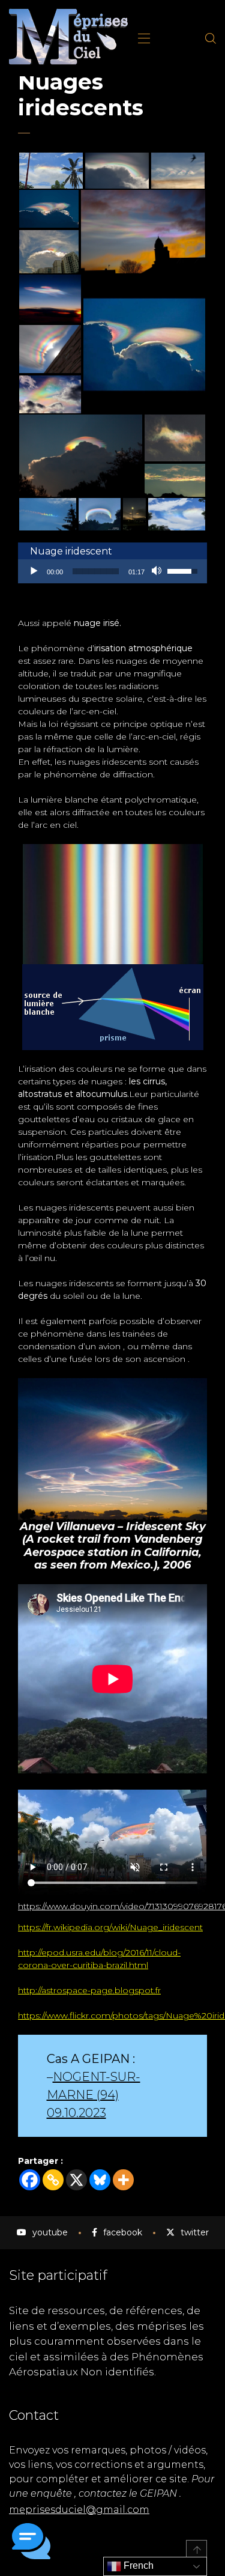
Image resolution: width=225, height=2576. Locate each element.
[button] (31, 2543)
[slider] (96, 571)
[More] (123, 2180)
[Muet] (158, 571)
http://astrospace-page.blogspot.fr (89, 1990)
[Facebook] (30, 2180)
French (137, 2565)
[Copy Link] (53, 2180)
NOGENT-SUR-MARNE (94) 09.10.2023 (94, 2095)
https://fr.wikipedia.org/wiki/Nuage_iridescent (110, 1927)
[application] (112, 571)
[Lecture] (34, 571)
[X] (76, 2180)
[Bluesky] (100, 2180)
